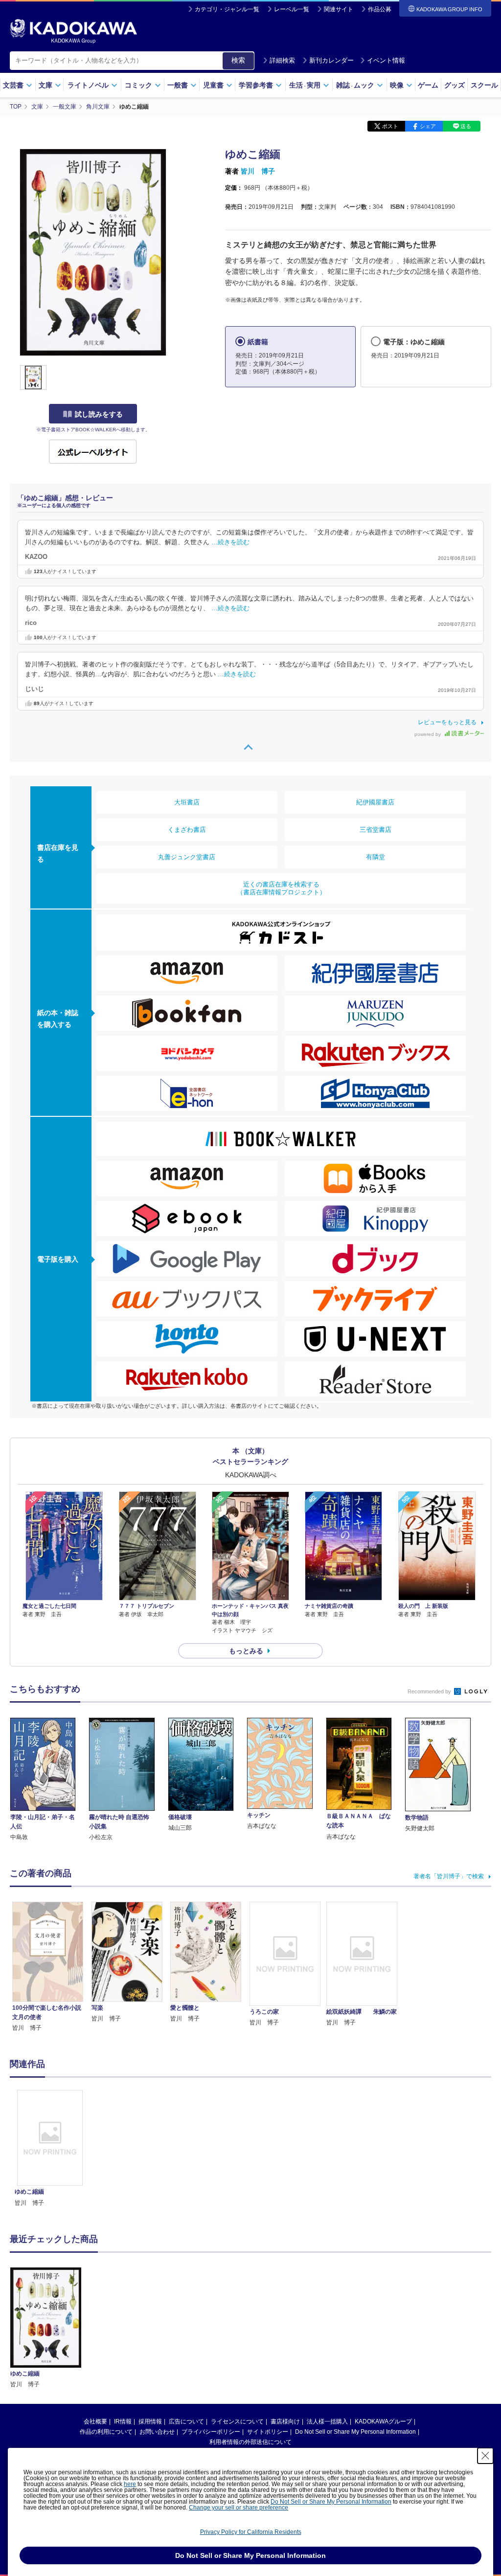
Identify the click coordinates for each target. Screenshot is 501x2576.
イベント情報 (386, 60)
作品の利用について (106, 2432)
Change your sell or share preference (239, 2508)
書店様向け (285, 2421)
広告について (186, 2421)
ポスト (390, 126)
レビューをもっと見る (447, 722)
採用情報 (150, 2421)
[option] (50, 2149)
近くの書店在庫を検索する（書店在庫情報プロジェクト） (281, 888)
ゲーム (428, 85)
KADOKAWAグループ (383, 2421)
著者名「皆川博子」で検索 (449, 1876)
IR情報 (123, 2421)
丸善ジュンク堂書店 (187, 857)
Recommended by (430, 1691)
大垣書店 (187, 802)
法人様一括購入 (327, 2421)
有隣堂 (376, 857)
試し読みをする (99, 414)
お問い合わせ (157, 2432)
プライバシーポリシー (211, 2432)
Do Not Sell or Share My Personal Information (355, 2432)
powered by (428, 734)
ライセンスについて (237, 2421)
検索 (238, 60)
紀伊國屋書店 (375, 802)
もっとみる (246, 1651)
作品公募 (380, 9)
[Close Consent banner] (485, 2456)
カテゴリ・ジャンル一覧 (227, 9)
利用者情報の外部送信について (250, 2442)
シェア (428, 126)
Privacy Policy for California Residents (251, 2532)
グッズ (455, 85)
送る (466, 126)
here (130, 2484)
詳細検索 (282, 60)
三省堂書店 (376, 830)
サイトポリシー (268, 2432)
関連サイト (339, 9)
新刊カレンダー (331, 60)
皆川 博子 (258, 171)
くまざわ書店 (187, 830)
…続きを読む (230, 542)
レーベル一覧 (292, 9)
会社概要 (95, 2421)
